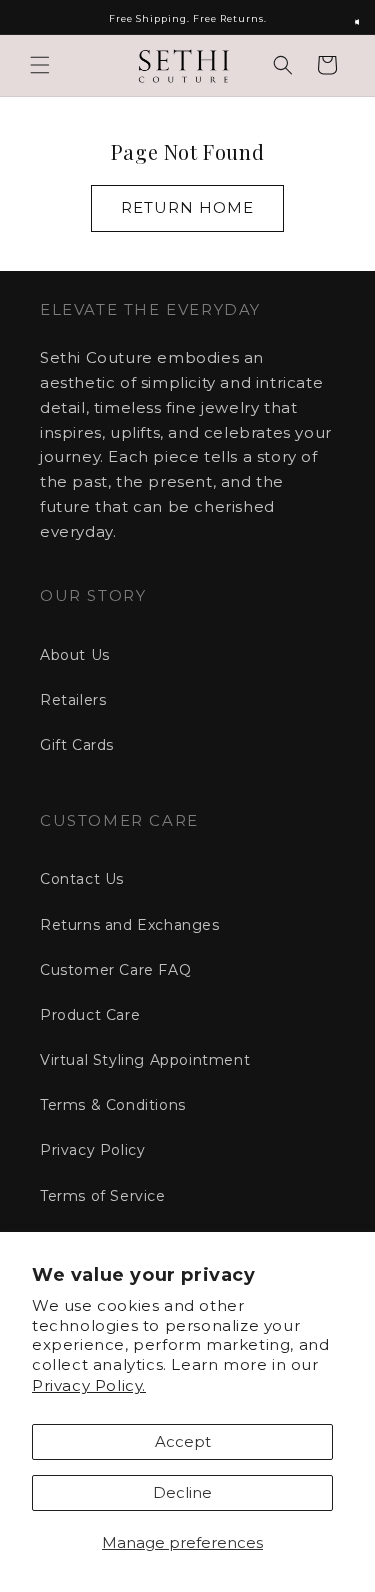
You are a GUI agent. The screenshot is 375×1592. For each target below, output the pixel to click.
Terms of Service (103, 1196)
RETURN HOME (187, 207)
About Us (75, 655)
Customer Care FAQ (115, 970)
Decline (182, 1492)
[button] (40, 65)
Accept (183, 1441)
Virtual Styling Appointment (145, 1060)
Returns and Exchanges (130, 925)
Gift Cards (77, 745)
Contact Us (82, 879)
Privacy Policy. (89, 1385)
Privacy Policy (92, 1150)
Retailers (73, 700)
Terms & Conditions (113, 1105)
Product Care (90, 1015)
